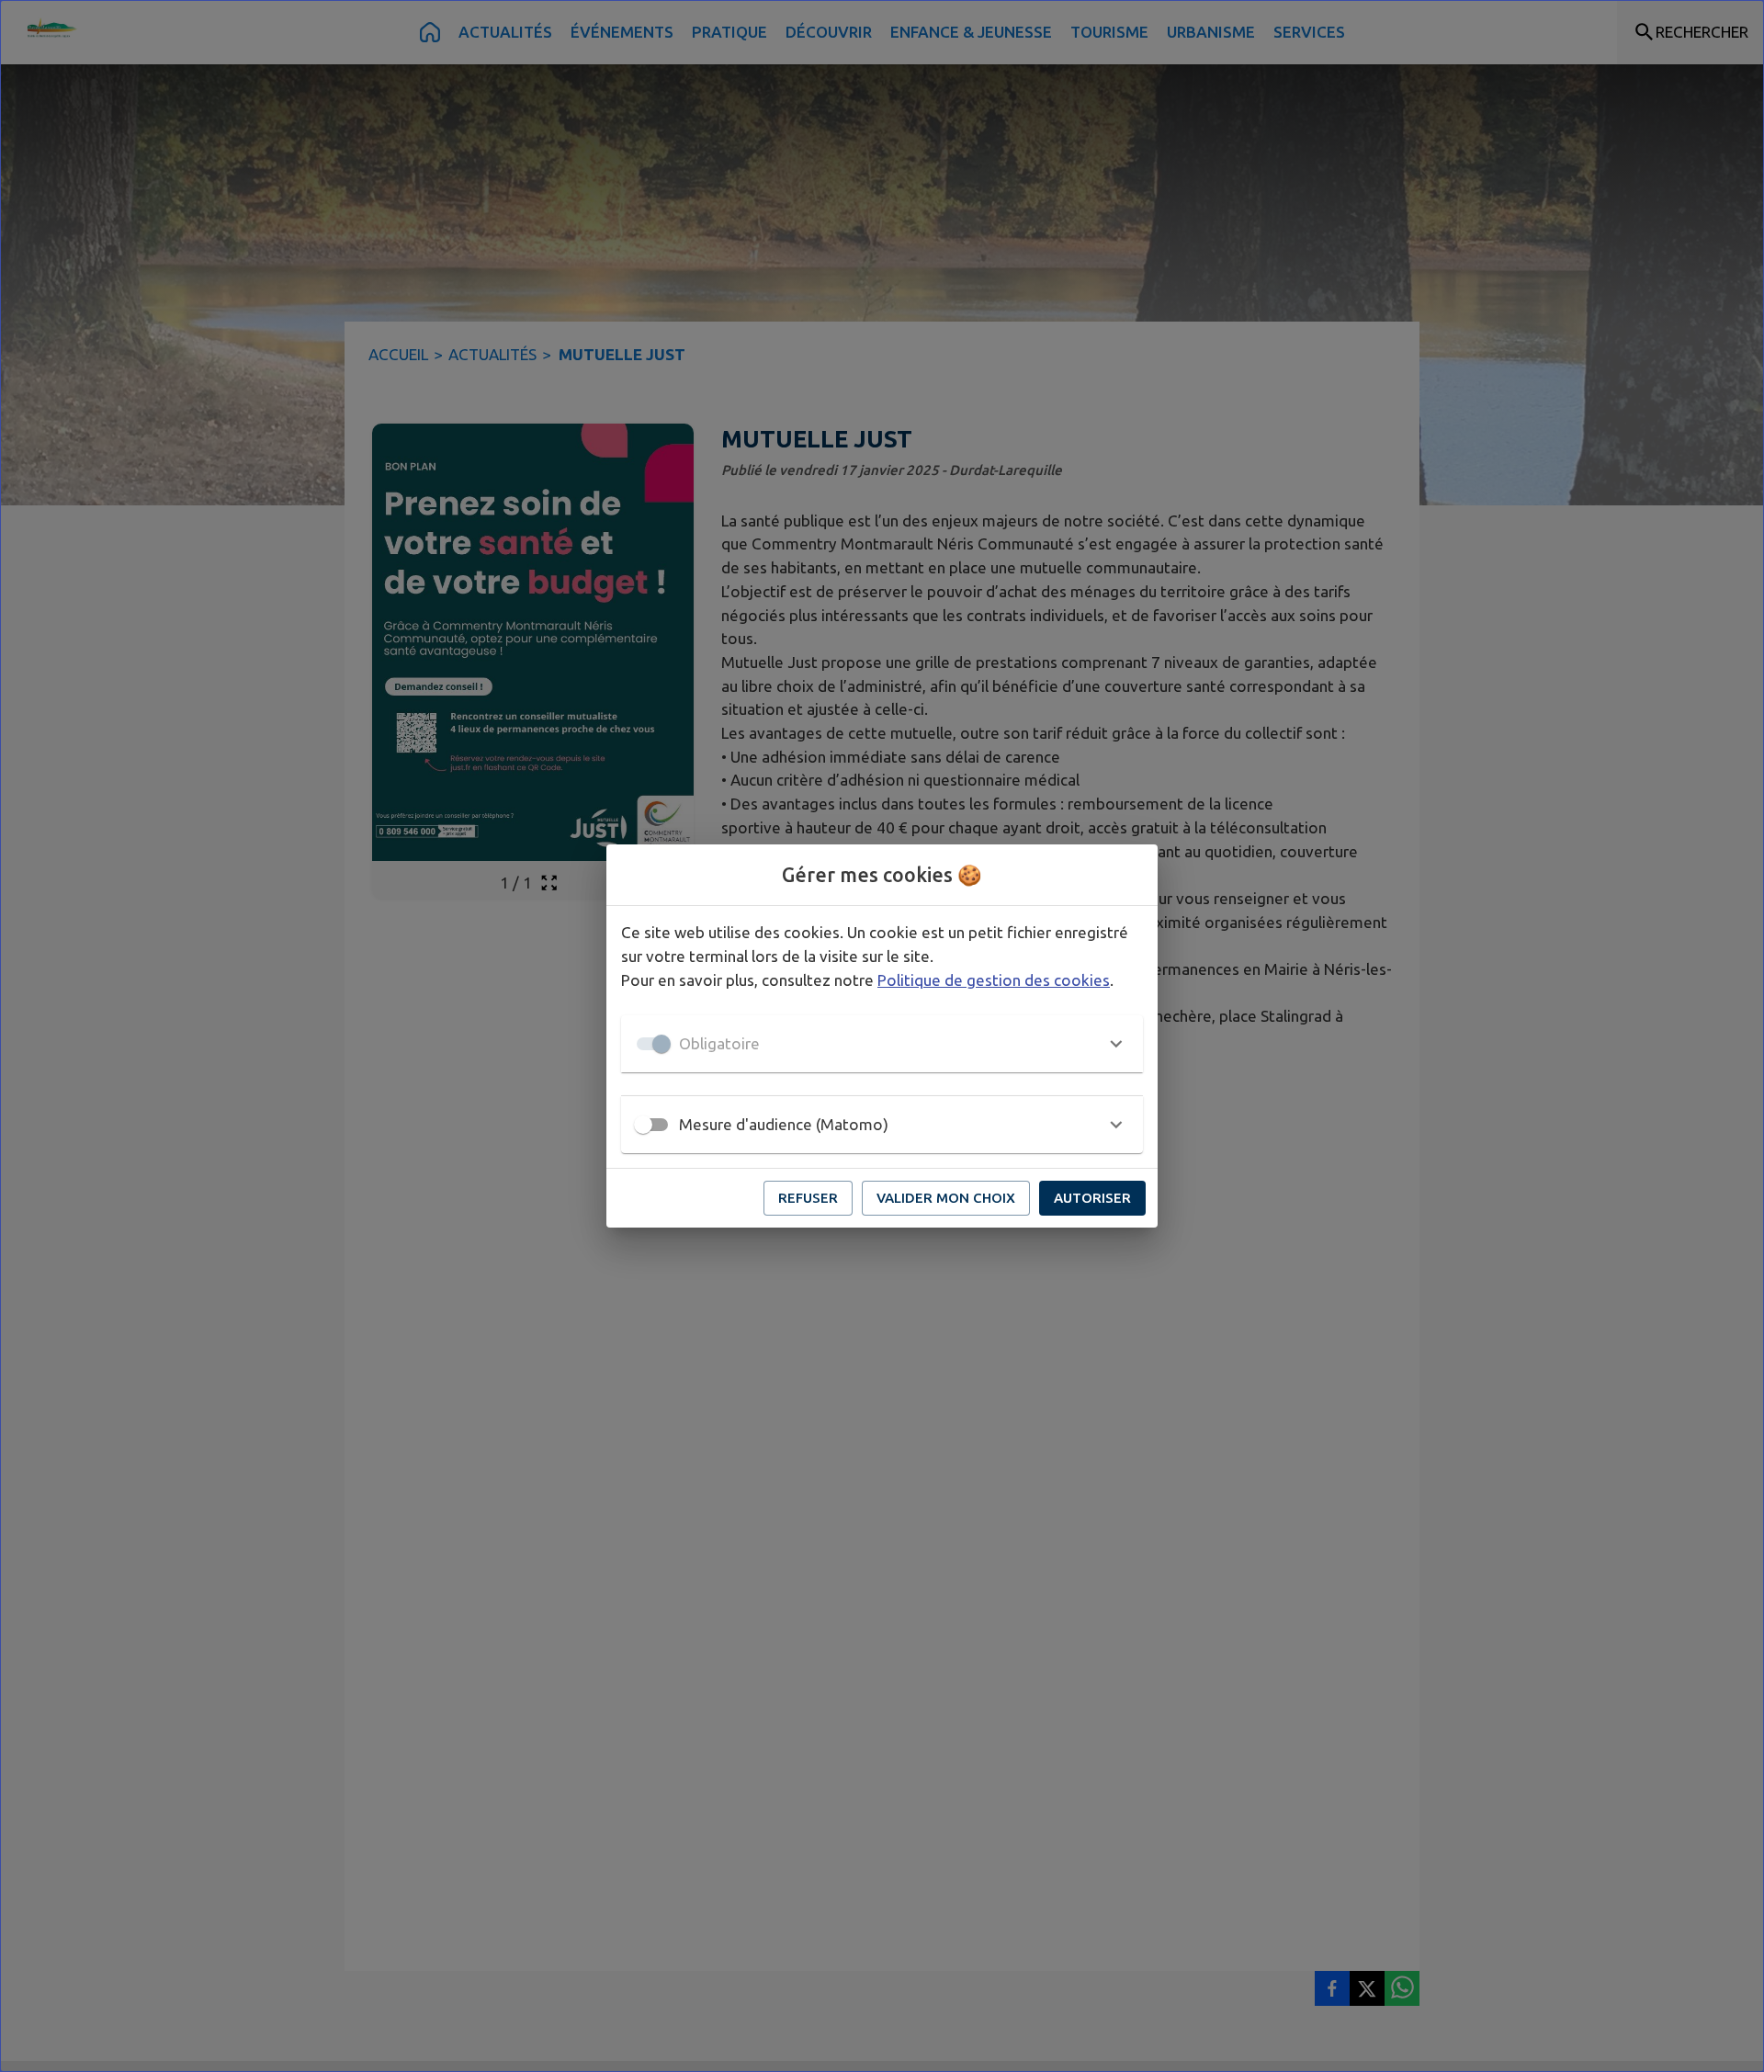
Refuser (808, 1198)
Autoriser (1092, 1198)
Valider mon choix (946, 1198)
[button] (882, 1044)
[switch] (643, 1125)
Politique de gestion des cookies (994, 980)
